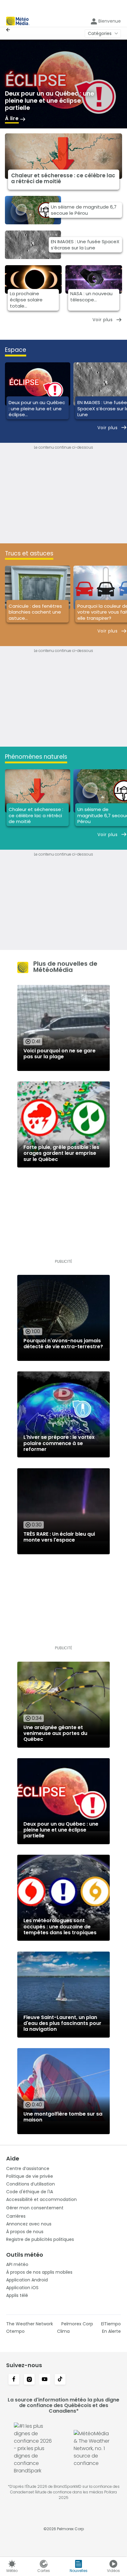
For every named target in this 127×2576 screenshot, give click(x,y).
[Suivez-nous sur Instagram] (29, 2380)
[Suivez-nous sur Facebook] (14, 2380)
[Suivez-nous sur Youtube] (45, 2380)
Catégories (100, 33)
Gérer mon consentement (35, 2208)
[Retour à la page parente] (10, 30)
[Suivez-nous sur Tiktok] (60, 2380)
